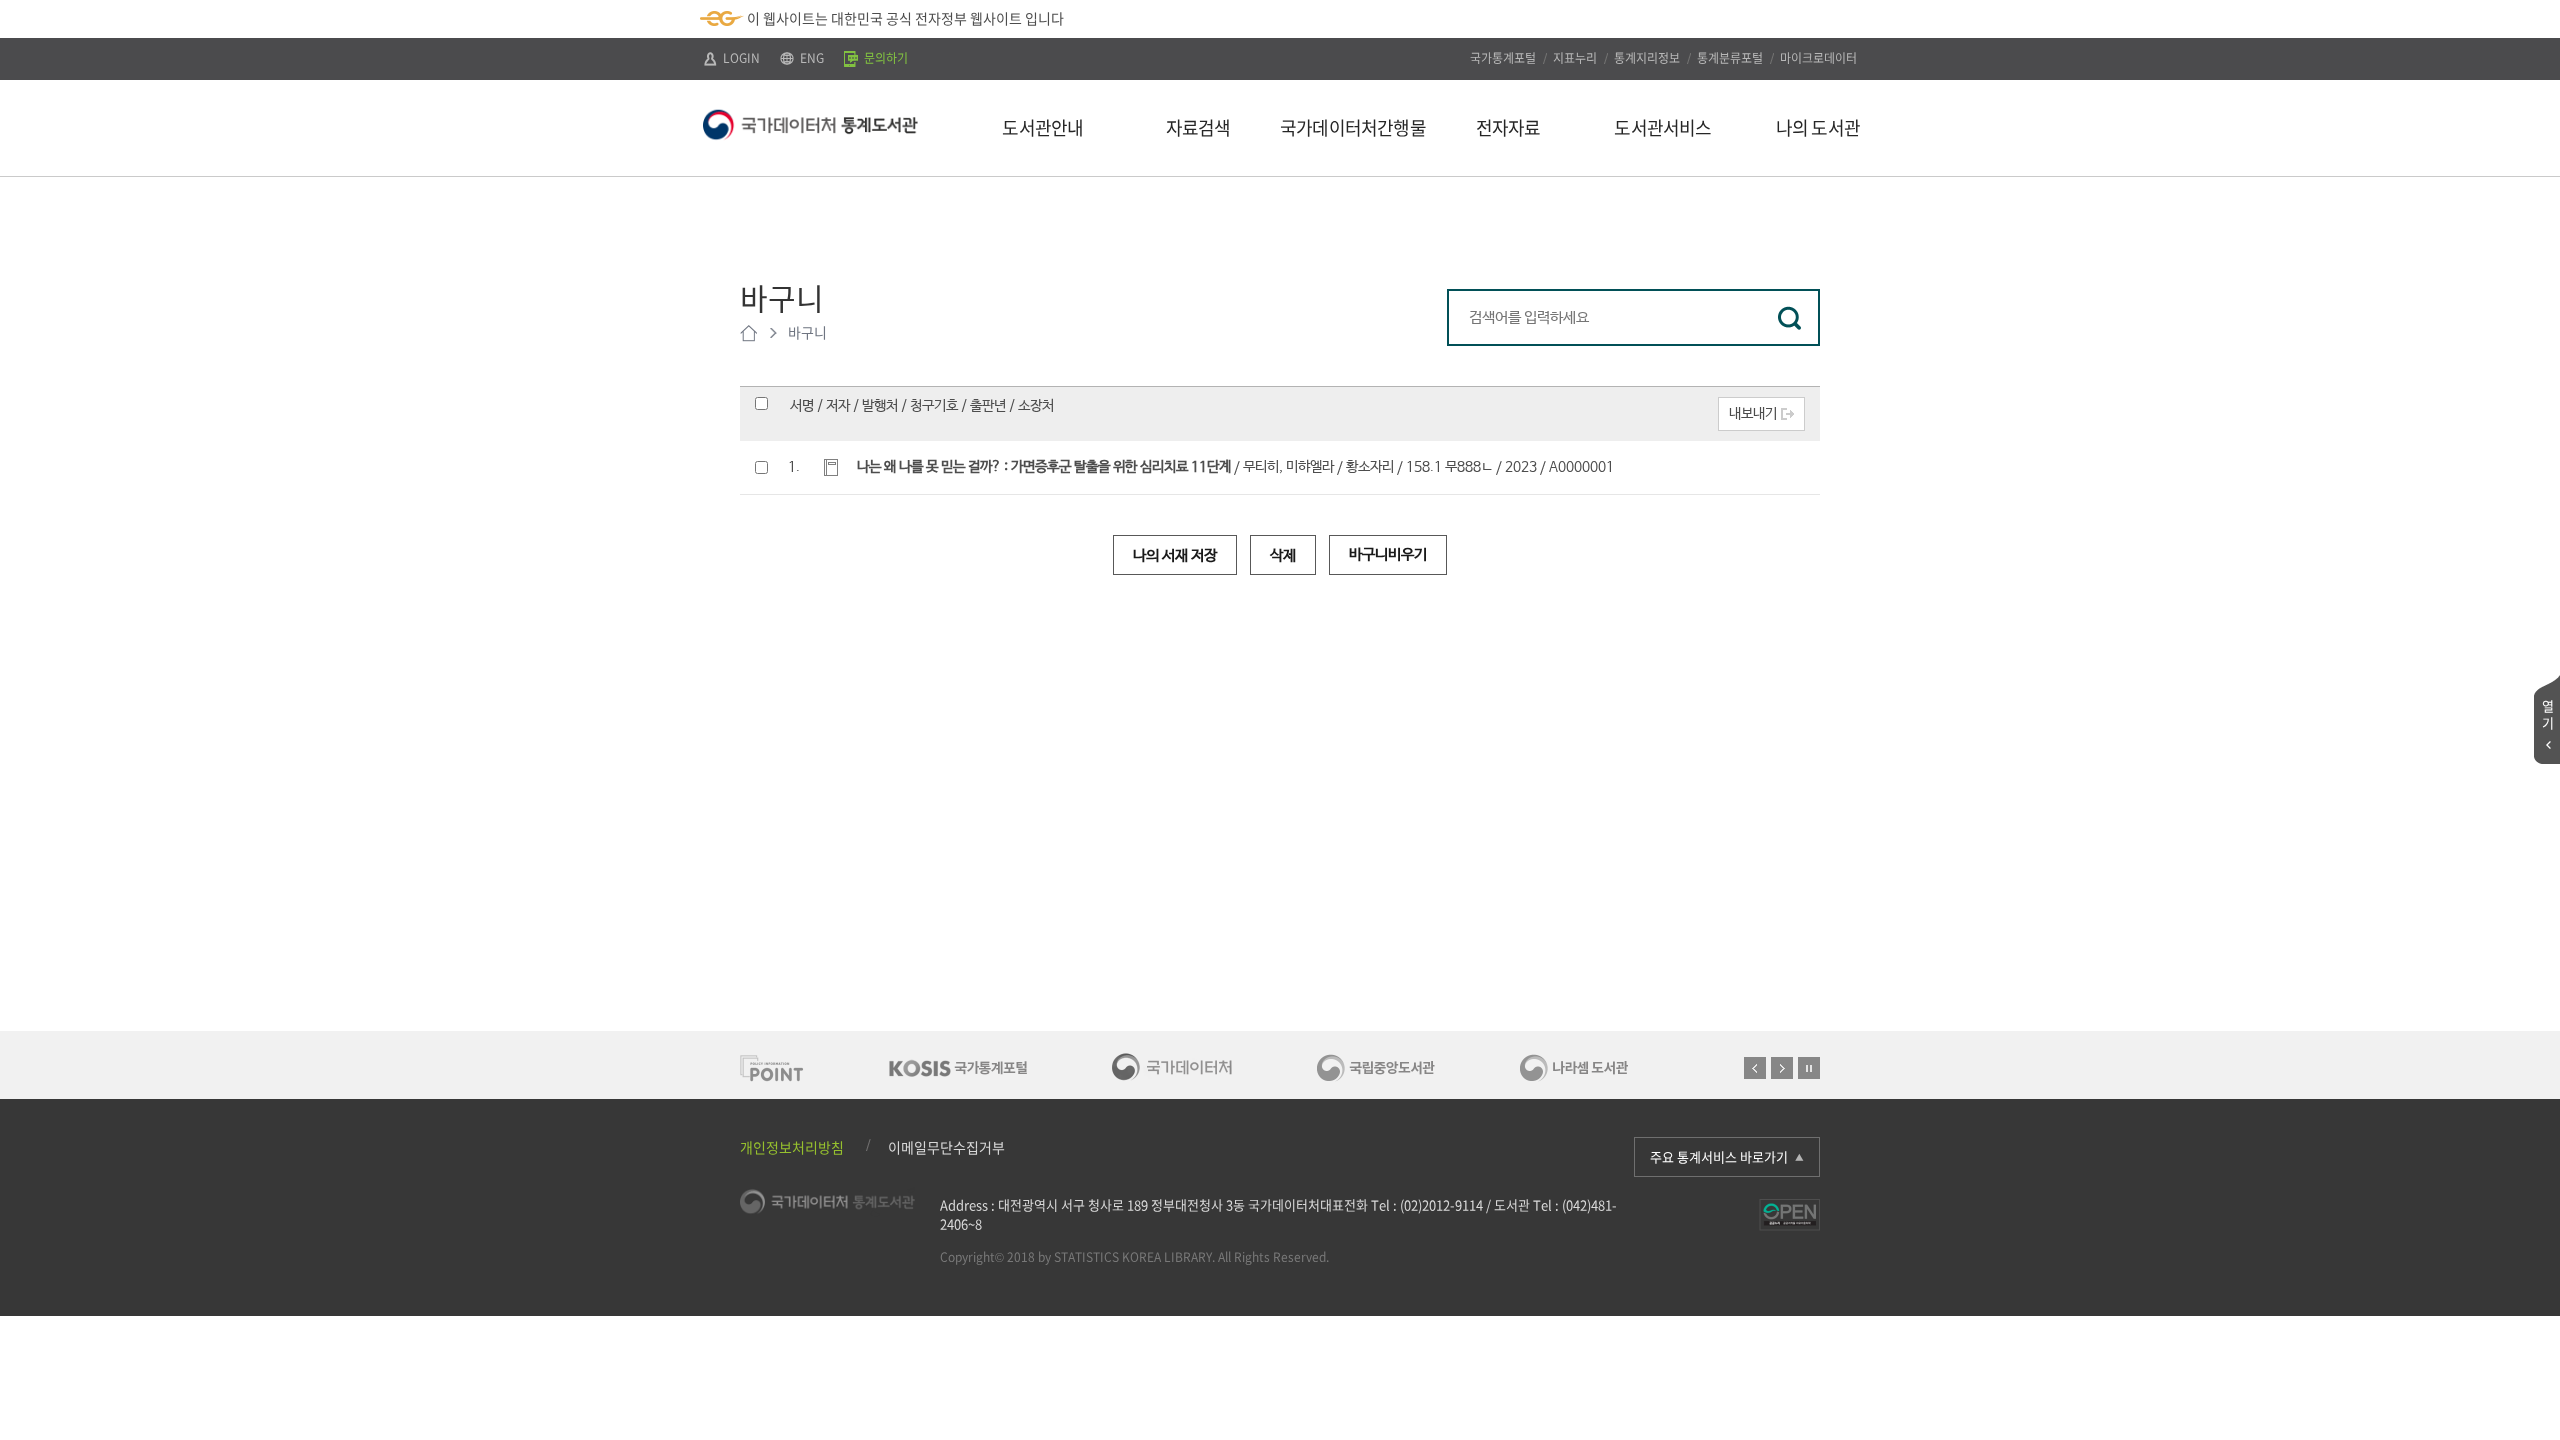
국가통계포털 (1503, 58)
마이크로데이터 (1818, 58)
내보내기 (1753, 414)
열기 (2548, 714)
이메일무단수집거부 (946, 1147)
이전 (1755, 1068)
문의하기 (884, 58)
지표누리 (1575, 58)
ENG (810, 58)
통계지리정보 (1647, 58)
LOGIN (740, 58)
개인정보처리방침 (792, 1147)
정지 (1809, 1068)
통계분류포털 (1730, 58)
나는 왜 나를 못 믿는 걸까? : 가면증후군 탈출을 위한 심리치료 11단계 (1044, 467)
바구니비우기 (1388, 554)
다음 (1782, 1068)
